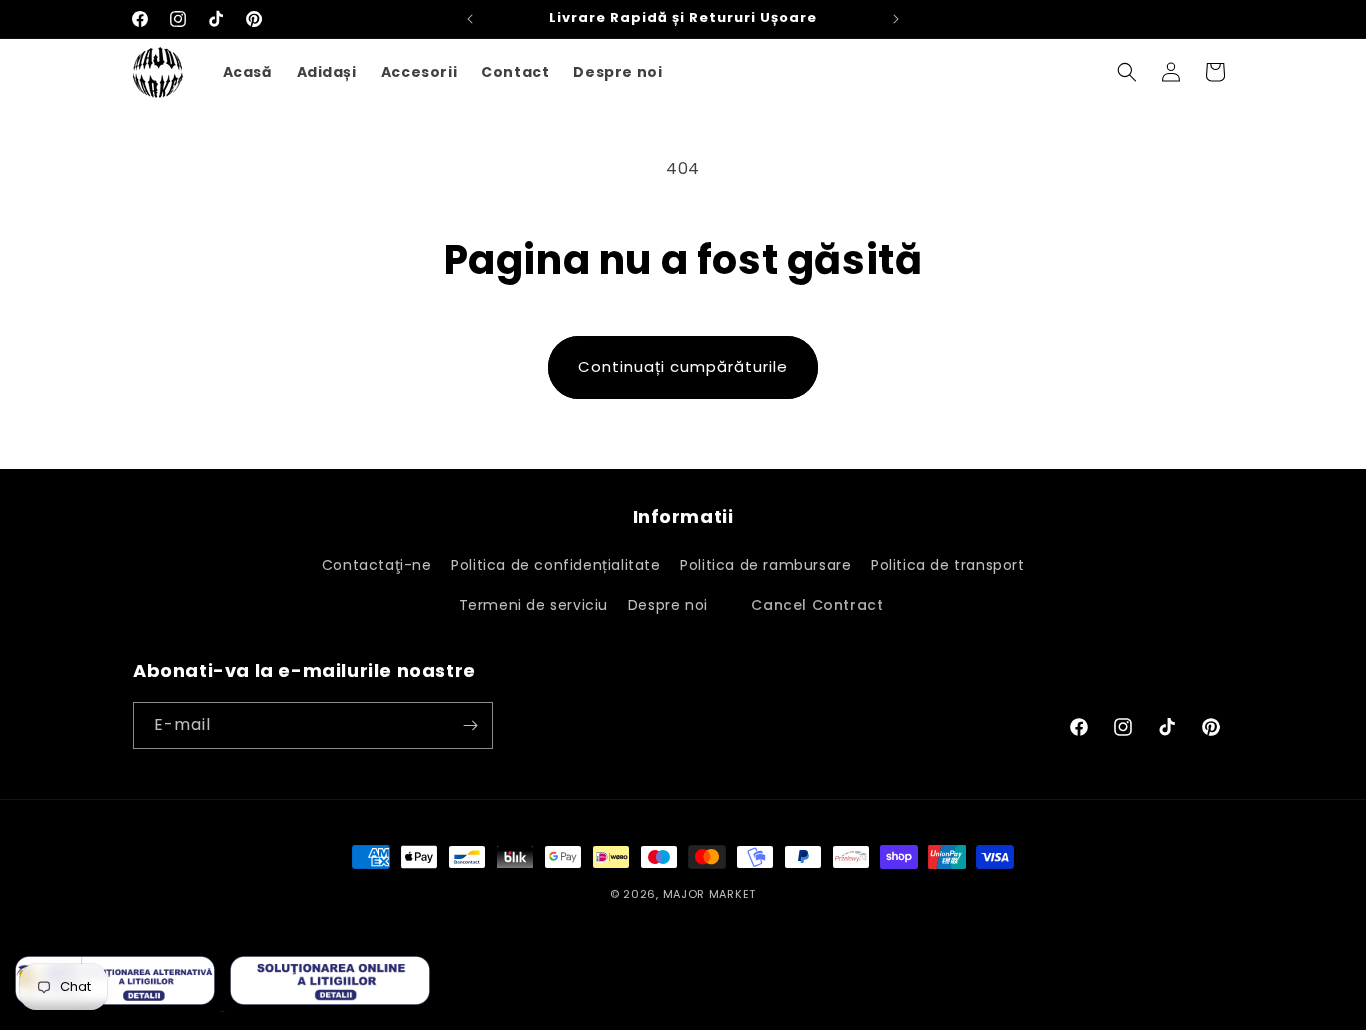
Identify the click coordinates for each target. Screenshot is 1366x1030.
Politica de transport (950, 565)
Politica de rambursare (765, 565)
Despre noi (668, 606)
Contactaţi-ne (377, 565)
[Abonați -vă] (470, 725)
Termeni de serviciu (533, 606)
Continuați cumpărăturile (683, 366)
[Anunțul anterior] (470, 19)
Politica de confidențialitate (555, 565)
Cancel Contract (817, 606)
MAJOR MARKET (709, 894)
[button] (1127, 72)
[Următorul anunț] (896, 19)
